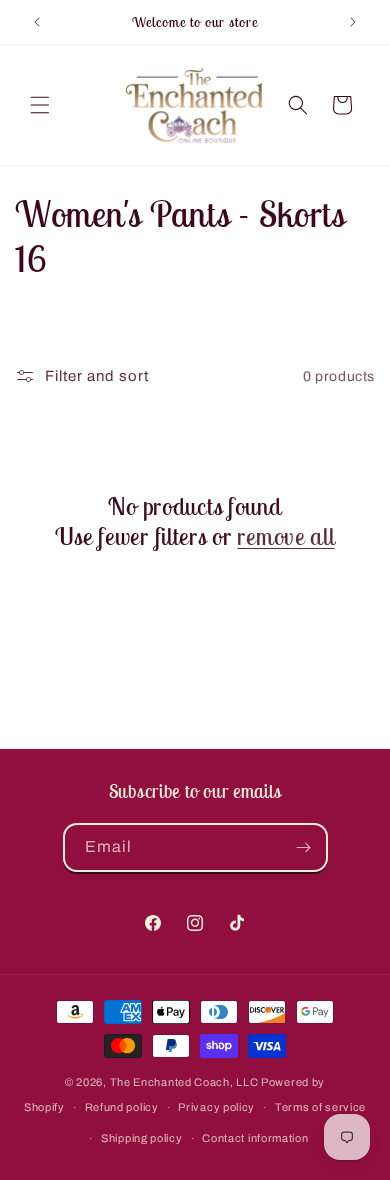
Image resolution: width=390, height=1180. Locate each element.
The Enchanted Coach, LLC (184, 1082)
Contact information (255, 1138)
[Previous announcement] (37, 22)
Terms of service (320, 1107)
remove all (285, 536)
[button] (40, 105)
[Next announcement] (353, 22)
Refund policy (122, 1107)
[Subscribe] (304, 847)
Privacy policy (216, 1107)
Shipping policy (142, 1138)
